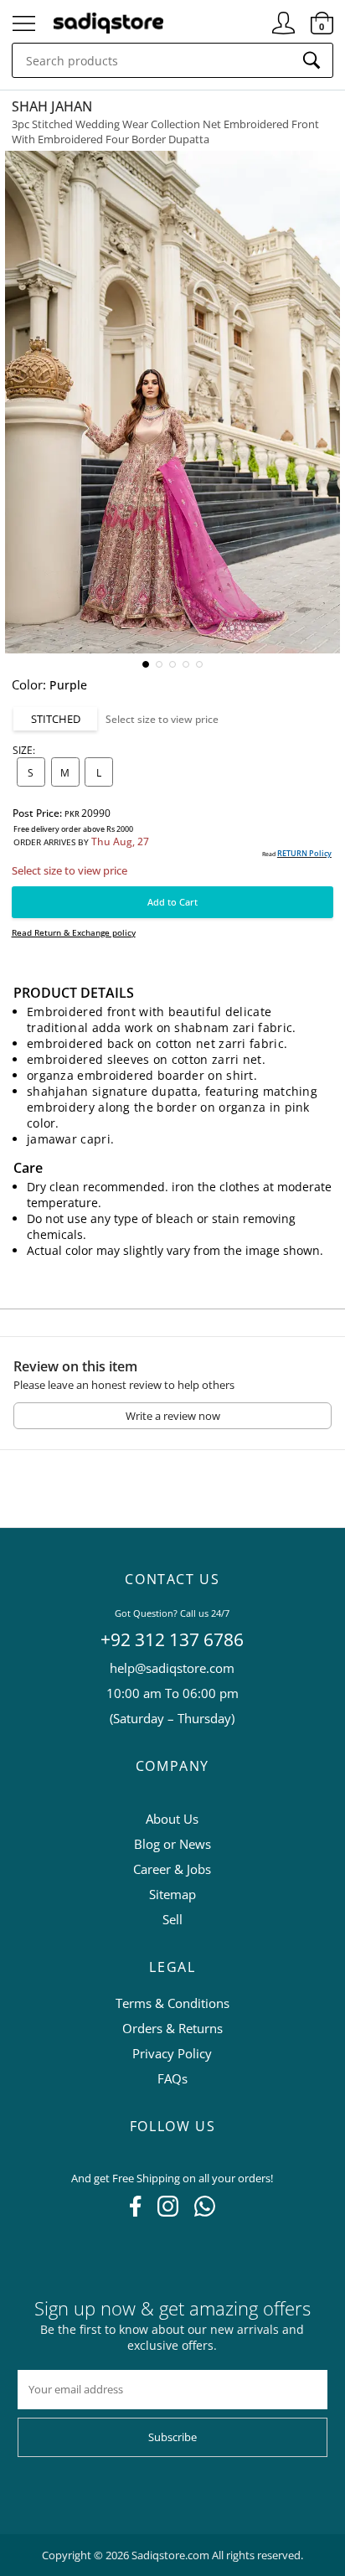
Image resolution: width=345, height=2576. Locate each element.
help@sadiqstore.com (172, 1668)
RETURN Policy (304, 853)
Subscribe (172, 2437)
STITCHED (56, 719)
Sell (172, 1919)
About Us (172, 1819)
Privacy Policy (172, 2053)
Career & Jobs (172, 1869)
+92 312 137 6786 (172, 1639)
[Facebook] (135, 2212)
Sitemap (172, 1894)
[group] (172, 402)
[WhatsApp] (205, 2212)
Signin (283, 16)
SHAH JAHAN (52, 106)
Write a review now (173, 1416)
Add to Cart (172, 902)
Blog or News (172, 1844)
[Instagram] (168, 2212)
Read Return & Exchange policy (74, 932)
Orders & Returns (172, 2028)
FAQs (172, 2078)
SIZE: (24, 750)
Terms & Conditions (172, 2003)
